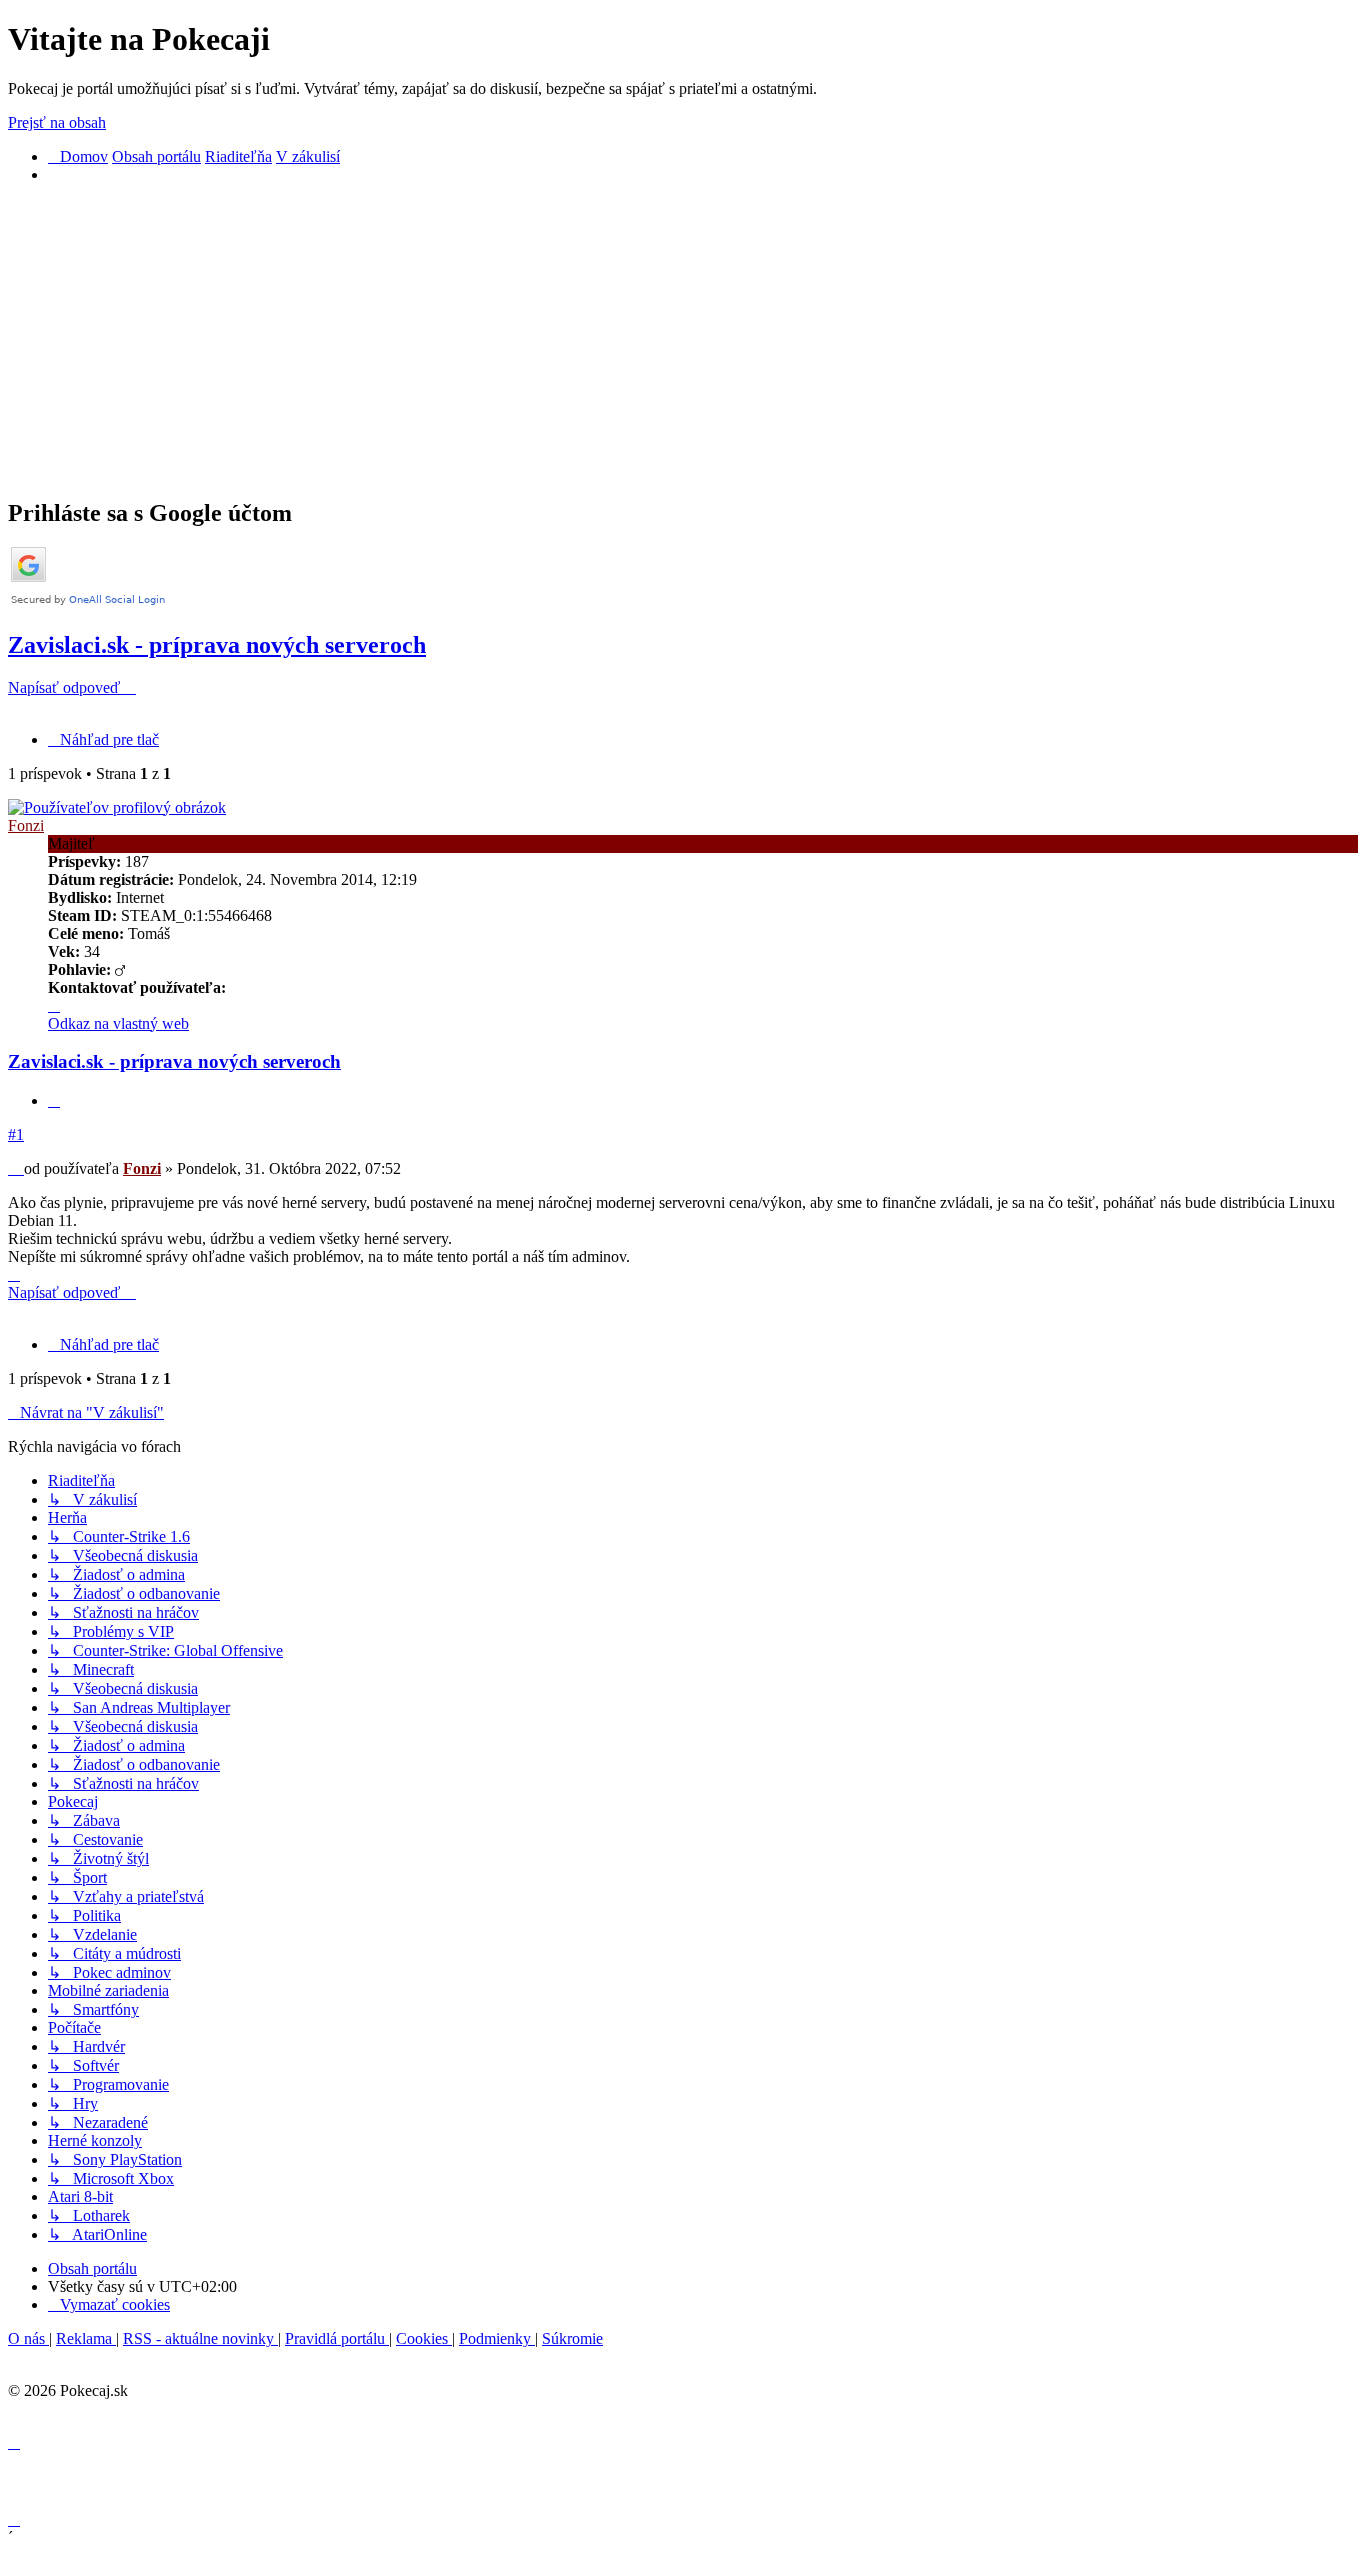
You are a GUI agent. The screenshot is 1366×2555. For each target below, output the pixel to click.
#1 (16, 1134)
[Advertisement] (608, 340)
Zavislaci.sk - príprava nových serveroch (217, 645)
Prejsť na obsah (57, 122)
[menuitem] (109, 2304)
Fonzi (26, 825)
